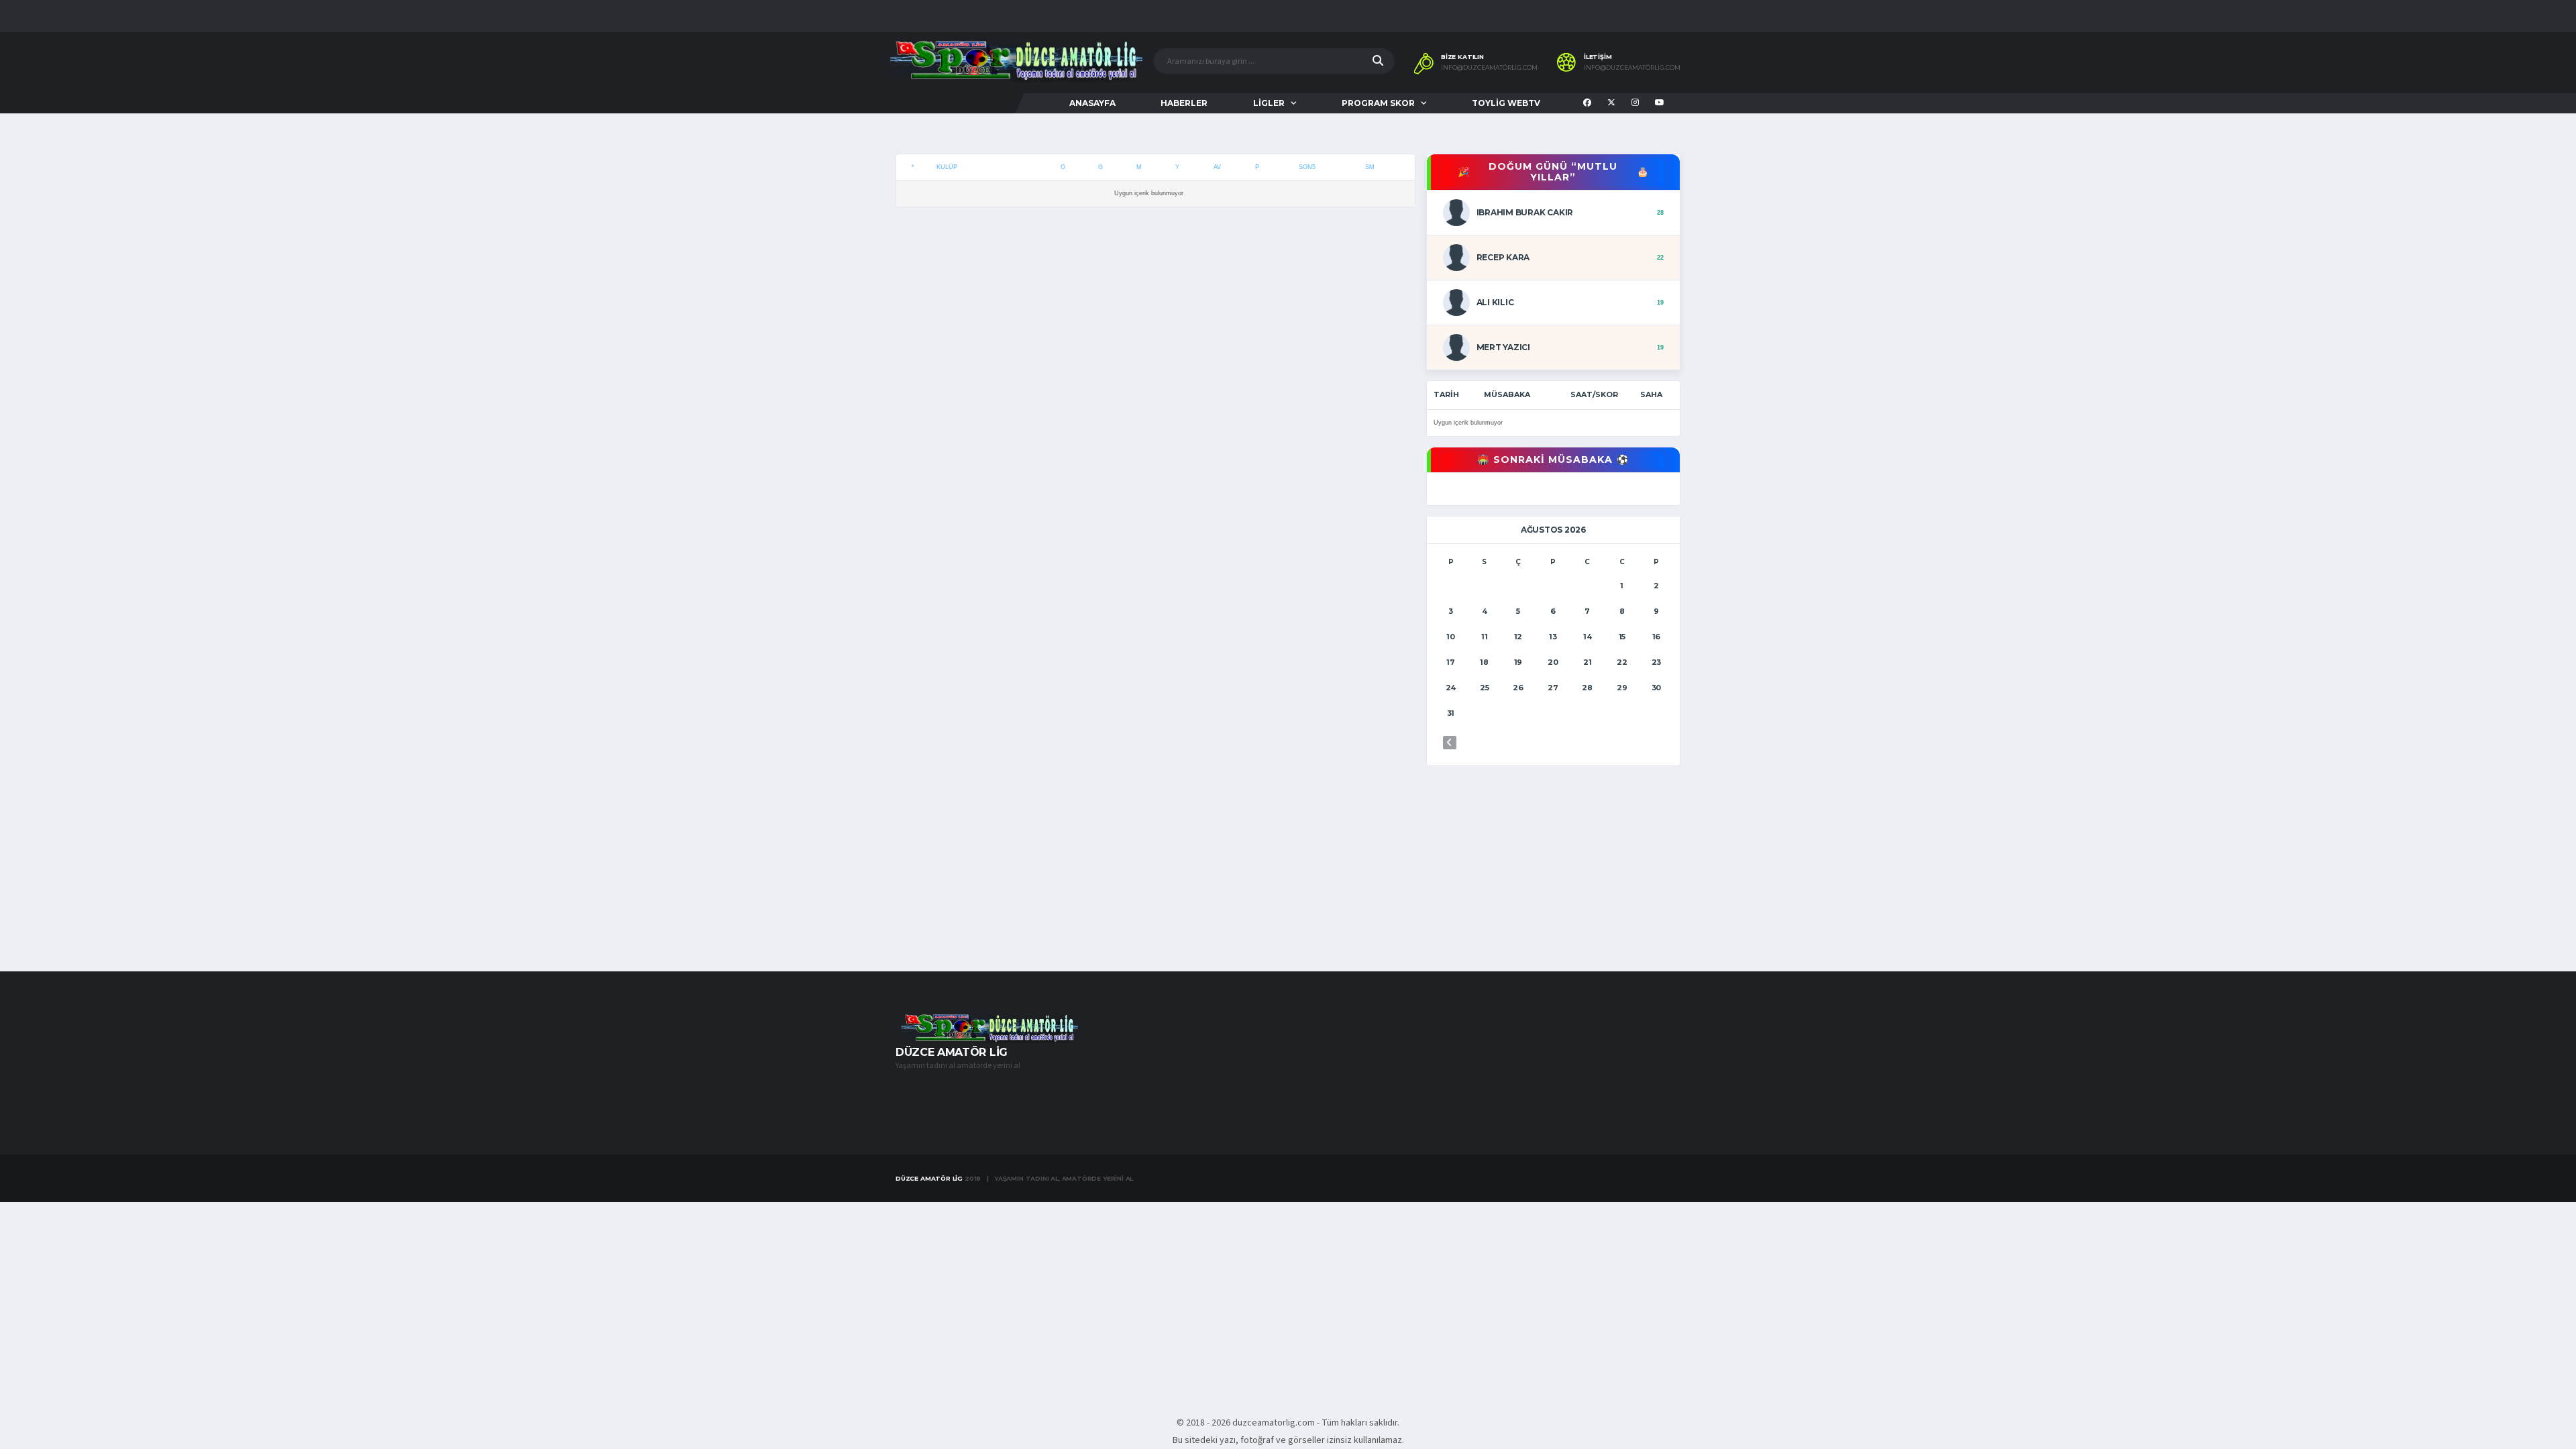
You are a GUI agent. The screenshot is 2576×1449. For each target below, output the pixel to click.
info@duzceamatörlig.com (1489, 68)
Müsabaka (1507, 394)
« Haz (1450, 743)
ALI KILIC (1495, 302)
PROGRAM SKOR (1378, 103)
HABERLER (1184, 103)
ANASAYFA (1092, 103)
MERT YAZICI (1503, 347)
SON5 (1307, 167)
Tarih (1446, 394)
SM (1370, 167)
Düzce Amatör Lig (929, 1178)
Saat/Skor (1594, 394)
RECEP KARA (1503, 257)
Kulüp (947, 167)
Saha (1651, 394)
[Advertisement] (1156, 373)
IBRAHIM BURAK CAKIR (1525, 212)
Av (1217, 167)
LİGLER (1269, 103)
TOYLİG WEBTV (1506, 103)
